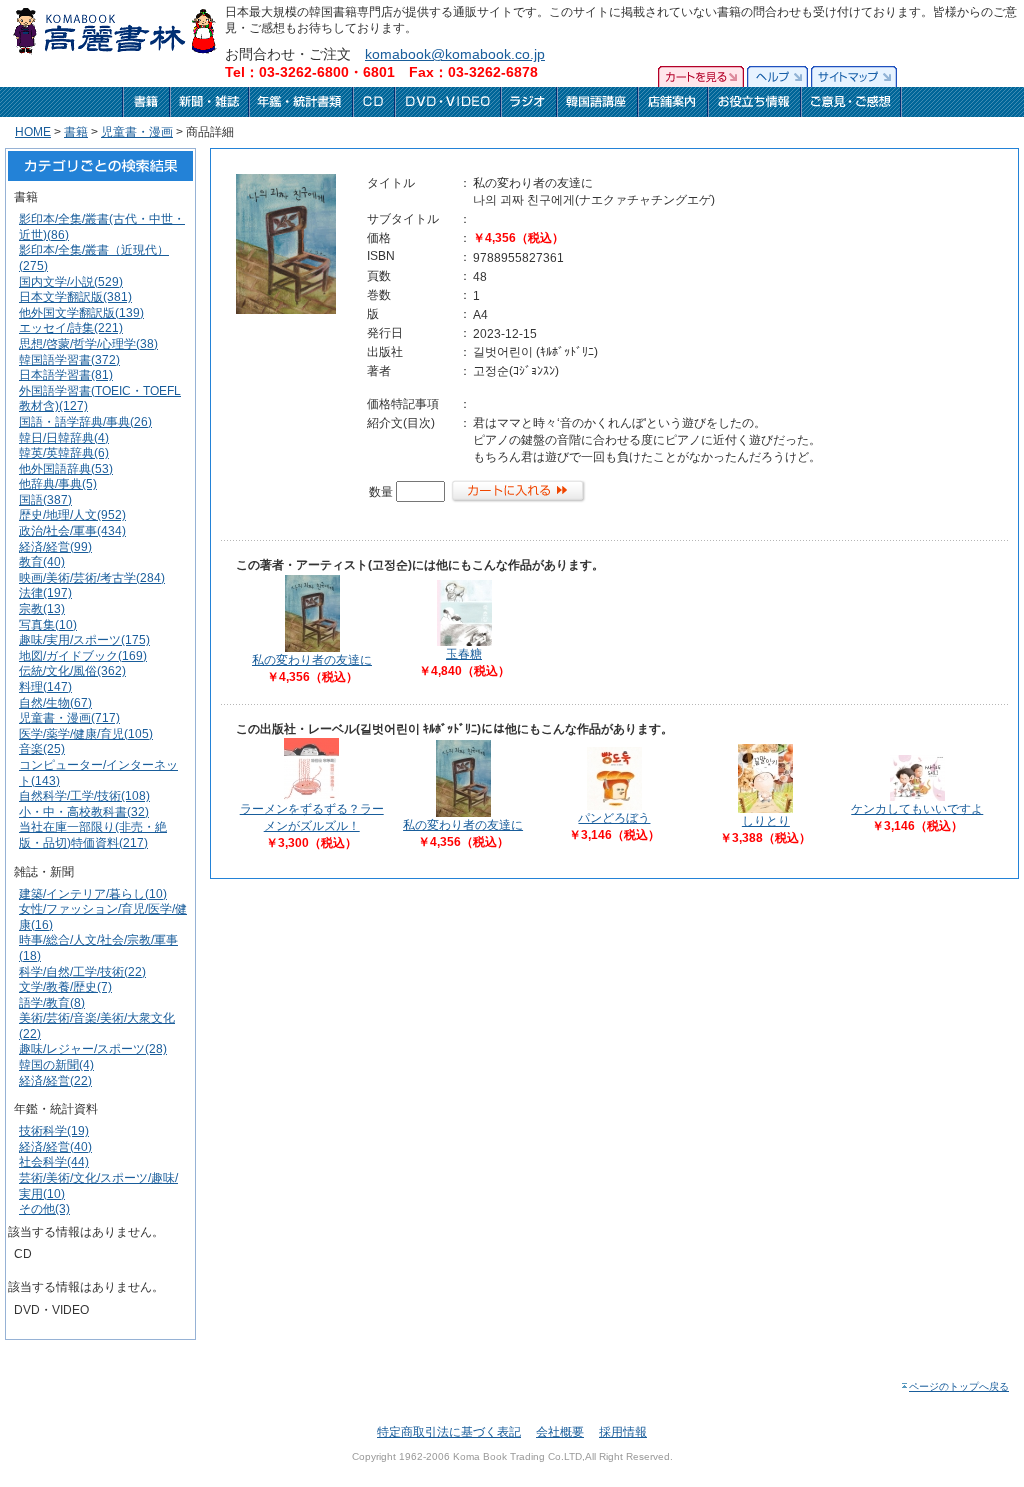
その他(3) (44, 1209)
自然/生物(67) (55, 703)
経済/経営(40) (55, 1147)
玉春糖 (464, 654)
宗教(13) (42, 609)
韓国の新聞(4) (56, 1065)
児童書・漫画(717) (69, 718)
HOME (33, 132)
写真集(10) (48, 625)
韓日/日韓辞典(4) (64, 438)
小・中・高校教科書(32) (84, 812)
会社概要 (560, 1432)
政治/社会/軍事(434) (72, 531)
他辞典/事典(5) (58, 484)
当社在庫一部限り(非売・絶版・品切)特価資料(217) (93, 835)
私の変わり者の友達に (312, 660)
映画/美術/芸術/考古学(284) (92, 578)
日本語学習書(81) (66, 375)
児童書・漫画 (137, 132)
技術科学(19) (54, 1131)
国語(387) (45, 500)
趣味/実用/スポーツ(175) (84, 640)
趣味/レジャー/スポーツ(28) (93, 1049)
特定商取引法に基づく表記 (449, 1432)
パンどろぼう (614, 818)
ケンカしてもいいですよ (917, 809)
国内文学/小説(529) (71, 282)
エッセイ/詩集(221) (71, 328)
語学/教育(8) (52, 1003)
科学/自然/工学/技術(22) (82, 972)
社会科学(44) (54, 1162)
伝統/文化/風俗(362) (72, 671)
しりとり (766, 821)
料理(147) (45, 687)
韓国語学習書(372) (69, 360)
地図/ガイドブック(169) (83, 656)
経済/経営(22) (55, 1081)
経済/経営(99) (55, 547)
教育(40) (42, 562)
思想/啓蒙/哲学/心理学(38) (88, 344)
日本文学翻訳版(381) (75, 297)
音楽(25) (42, 749)
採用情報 (623, 1432)
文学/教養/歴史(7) (65, 987)
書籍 (76, 132)
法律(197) (45, 593)
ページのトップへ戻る (959, 1386)
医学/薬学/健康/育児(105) (86, 734)
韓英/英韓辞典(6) (64, 453)
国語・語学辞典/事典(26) (85, 422)
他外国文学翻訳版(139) (81, 313)
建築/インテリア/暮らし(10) (93, 894)
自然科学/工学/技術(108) (84, 796)
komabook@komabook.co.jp (455, 54)
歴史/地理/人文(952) (72, 515)
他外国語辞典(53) (66, 469)
